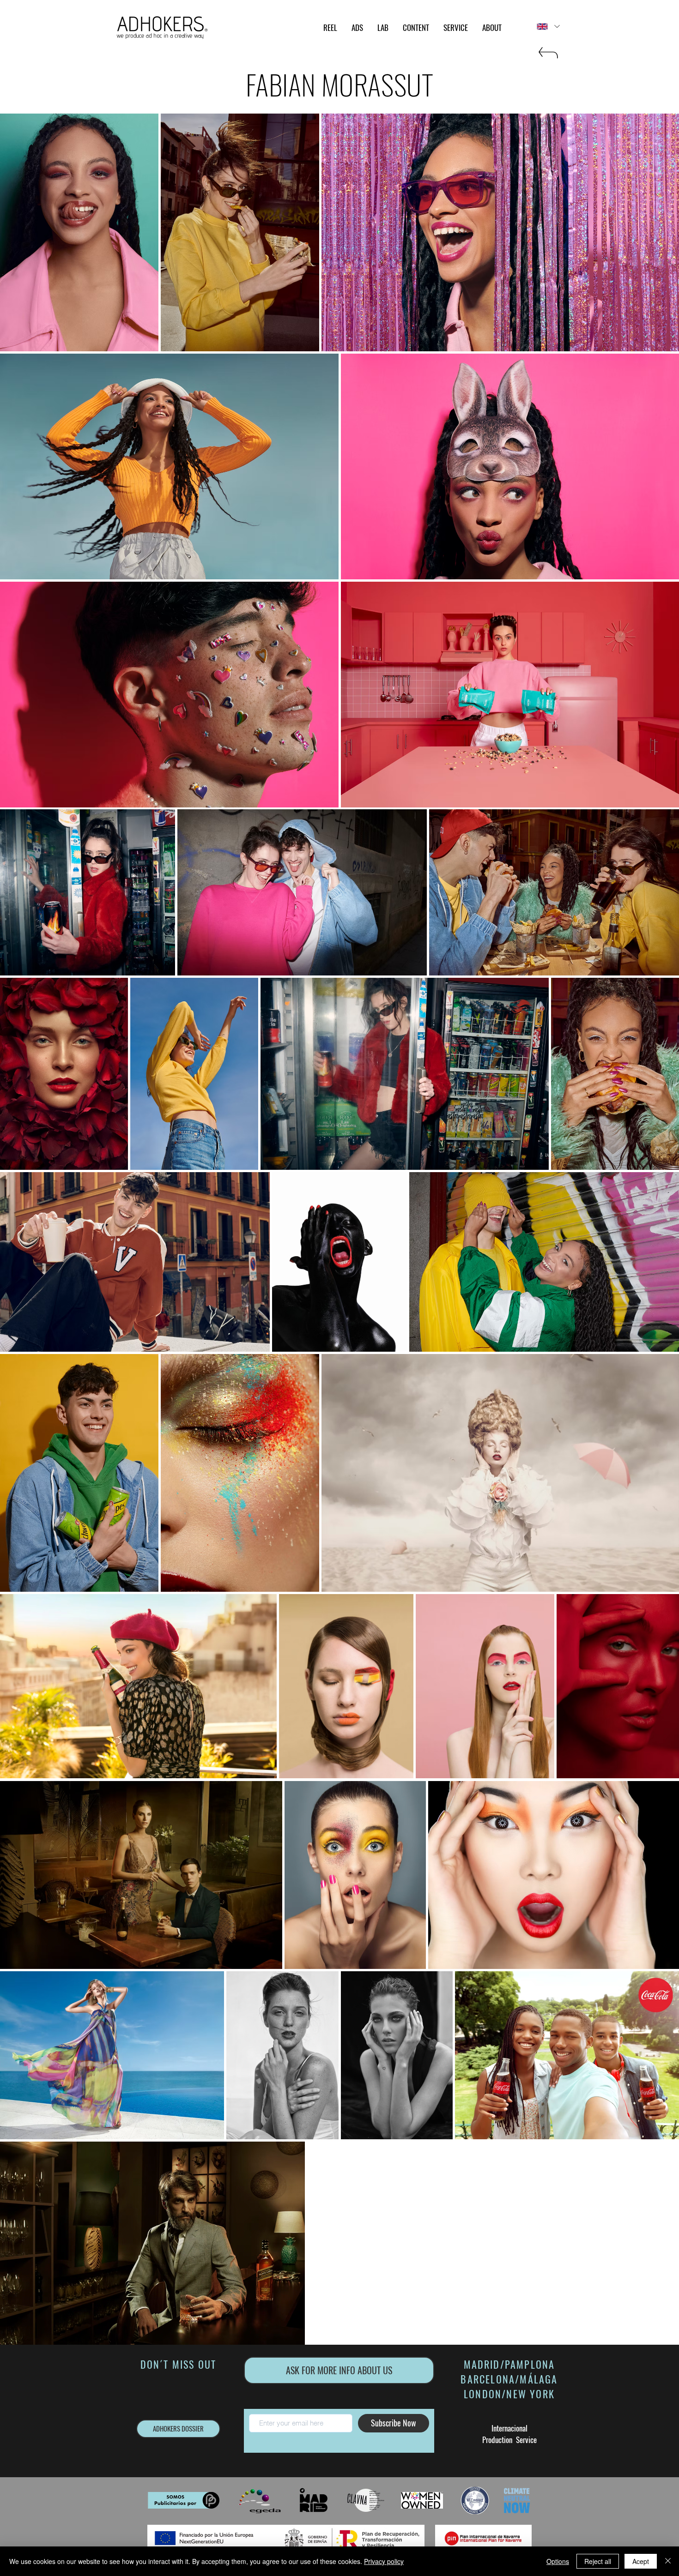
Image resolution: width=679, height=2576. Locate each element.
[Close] (668, 2561)
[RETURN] (547, 57)
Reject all (598, 2561)
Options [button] (558, 2561)
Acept (641, 2561)
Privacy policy (384, 2561)
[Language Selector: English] (548, 27)
